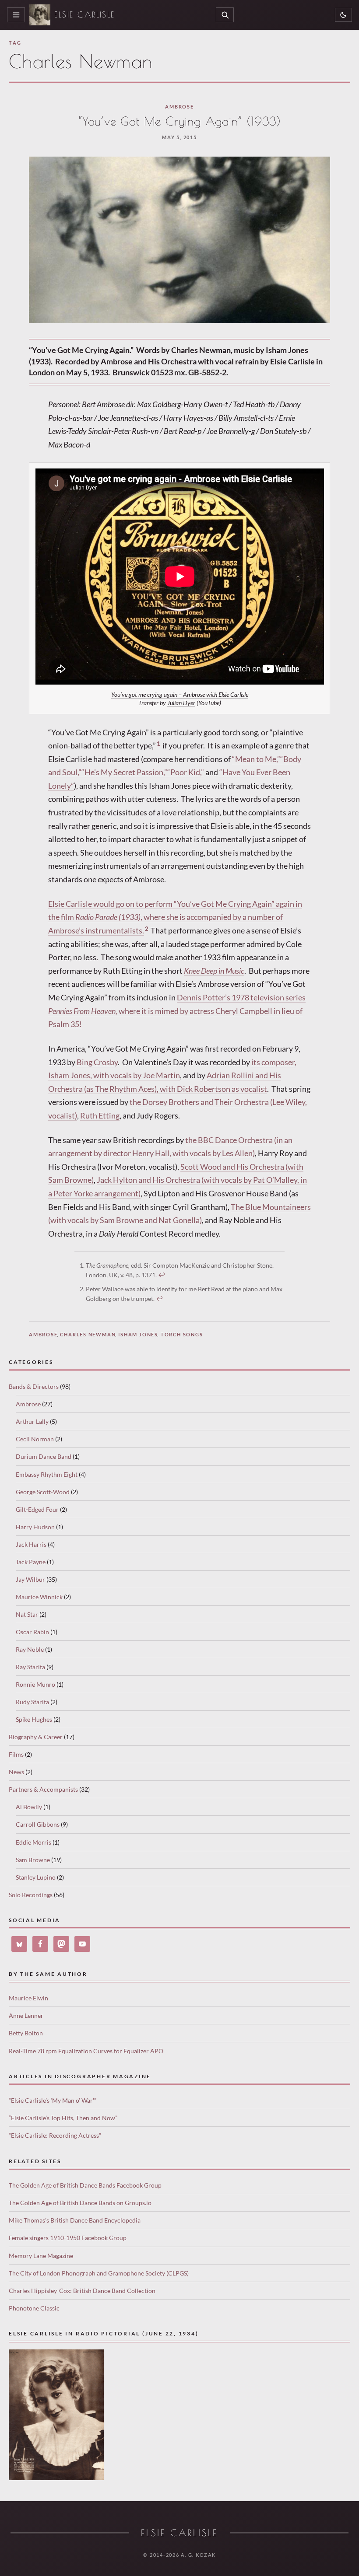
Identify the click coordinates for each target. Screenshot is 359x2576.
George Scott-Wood (43, 1492)
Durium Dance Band (44, 1456)
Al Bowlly (29, 1807)
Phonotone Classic (34, 2308)
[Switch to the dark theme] (343, 15)
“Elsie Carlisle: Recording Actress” (55, 2135)
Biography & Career (36, 1737)
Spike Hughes (34, 1719)
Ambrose (179, 107)
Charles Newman (88, 1334)
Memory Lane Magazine (41, 2256)
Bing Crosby (97, 1062)
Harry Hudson (35, 1527)
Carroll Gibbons (38, 1824)
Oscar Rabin (32, 1632)
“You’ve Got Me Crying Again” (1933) (179, 121)
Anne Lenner (26, 2015)
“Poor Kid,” (186, 772)
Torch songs (182, 1334)
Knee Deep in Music (214, 971)
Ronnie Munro (35, 1684)
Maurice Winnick (39, 1597)
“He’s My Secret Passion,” (124, 772)
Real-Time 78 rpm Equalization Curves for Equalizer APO (86, 2051)
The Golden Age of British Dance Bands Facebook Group (85, 2185)
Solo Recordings (31, 1895)
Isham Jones (138, 1334)
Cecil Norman (35, 1439)
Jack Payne (31, 1562)
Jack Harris (31, 1544)
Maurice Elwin (28, 1998)
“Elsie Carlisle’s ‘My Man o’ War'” (53, 2100)
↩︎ (162, 1275)
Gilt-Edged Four (37, 1509)
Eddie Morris (33, 1842)
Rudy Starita (32, 1702)
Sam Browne (33, 1860)
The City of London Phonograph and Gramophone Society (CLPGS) (99, 2273)
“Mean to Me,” (256, 759)
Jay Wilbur (30, 1579)
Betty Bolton (26, 2033)
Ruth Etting (100, 1115)
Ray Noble (30, 1649)
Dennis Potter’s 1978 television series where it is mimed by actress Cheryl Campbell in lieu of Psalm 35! (177, 1011)
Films (16, 1754)
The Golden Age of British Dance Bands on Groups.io (80, 2203)
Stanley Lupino (36, 1877)
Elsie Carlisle (85, 15)
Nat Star (27, 1614)
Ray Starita (30, 1667)
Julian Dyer (181, 703)
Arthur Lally (32, 1421)
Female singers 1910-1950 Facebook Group (68, 2238)
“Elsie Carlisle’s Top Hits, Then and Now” (63, 2118)
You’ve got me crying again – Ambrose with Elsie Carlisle (180, 695)
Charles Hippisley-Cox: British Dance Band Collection (82, 2291)
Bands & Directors (34, 1386)
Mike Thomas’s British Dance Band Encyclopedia (75, 2220)
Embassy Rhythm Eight (47, 1474)
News (16, 1772)
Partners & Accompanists (43, 1789)
